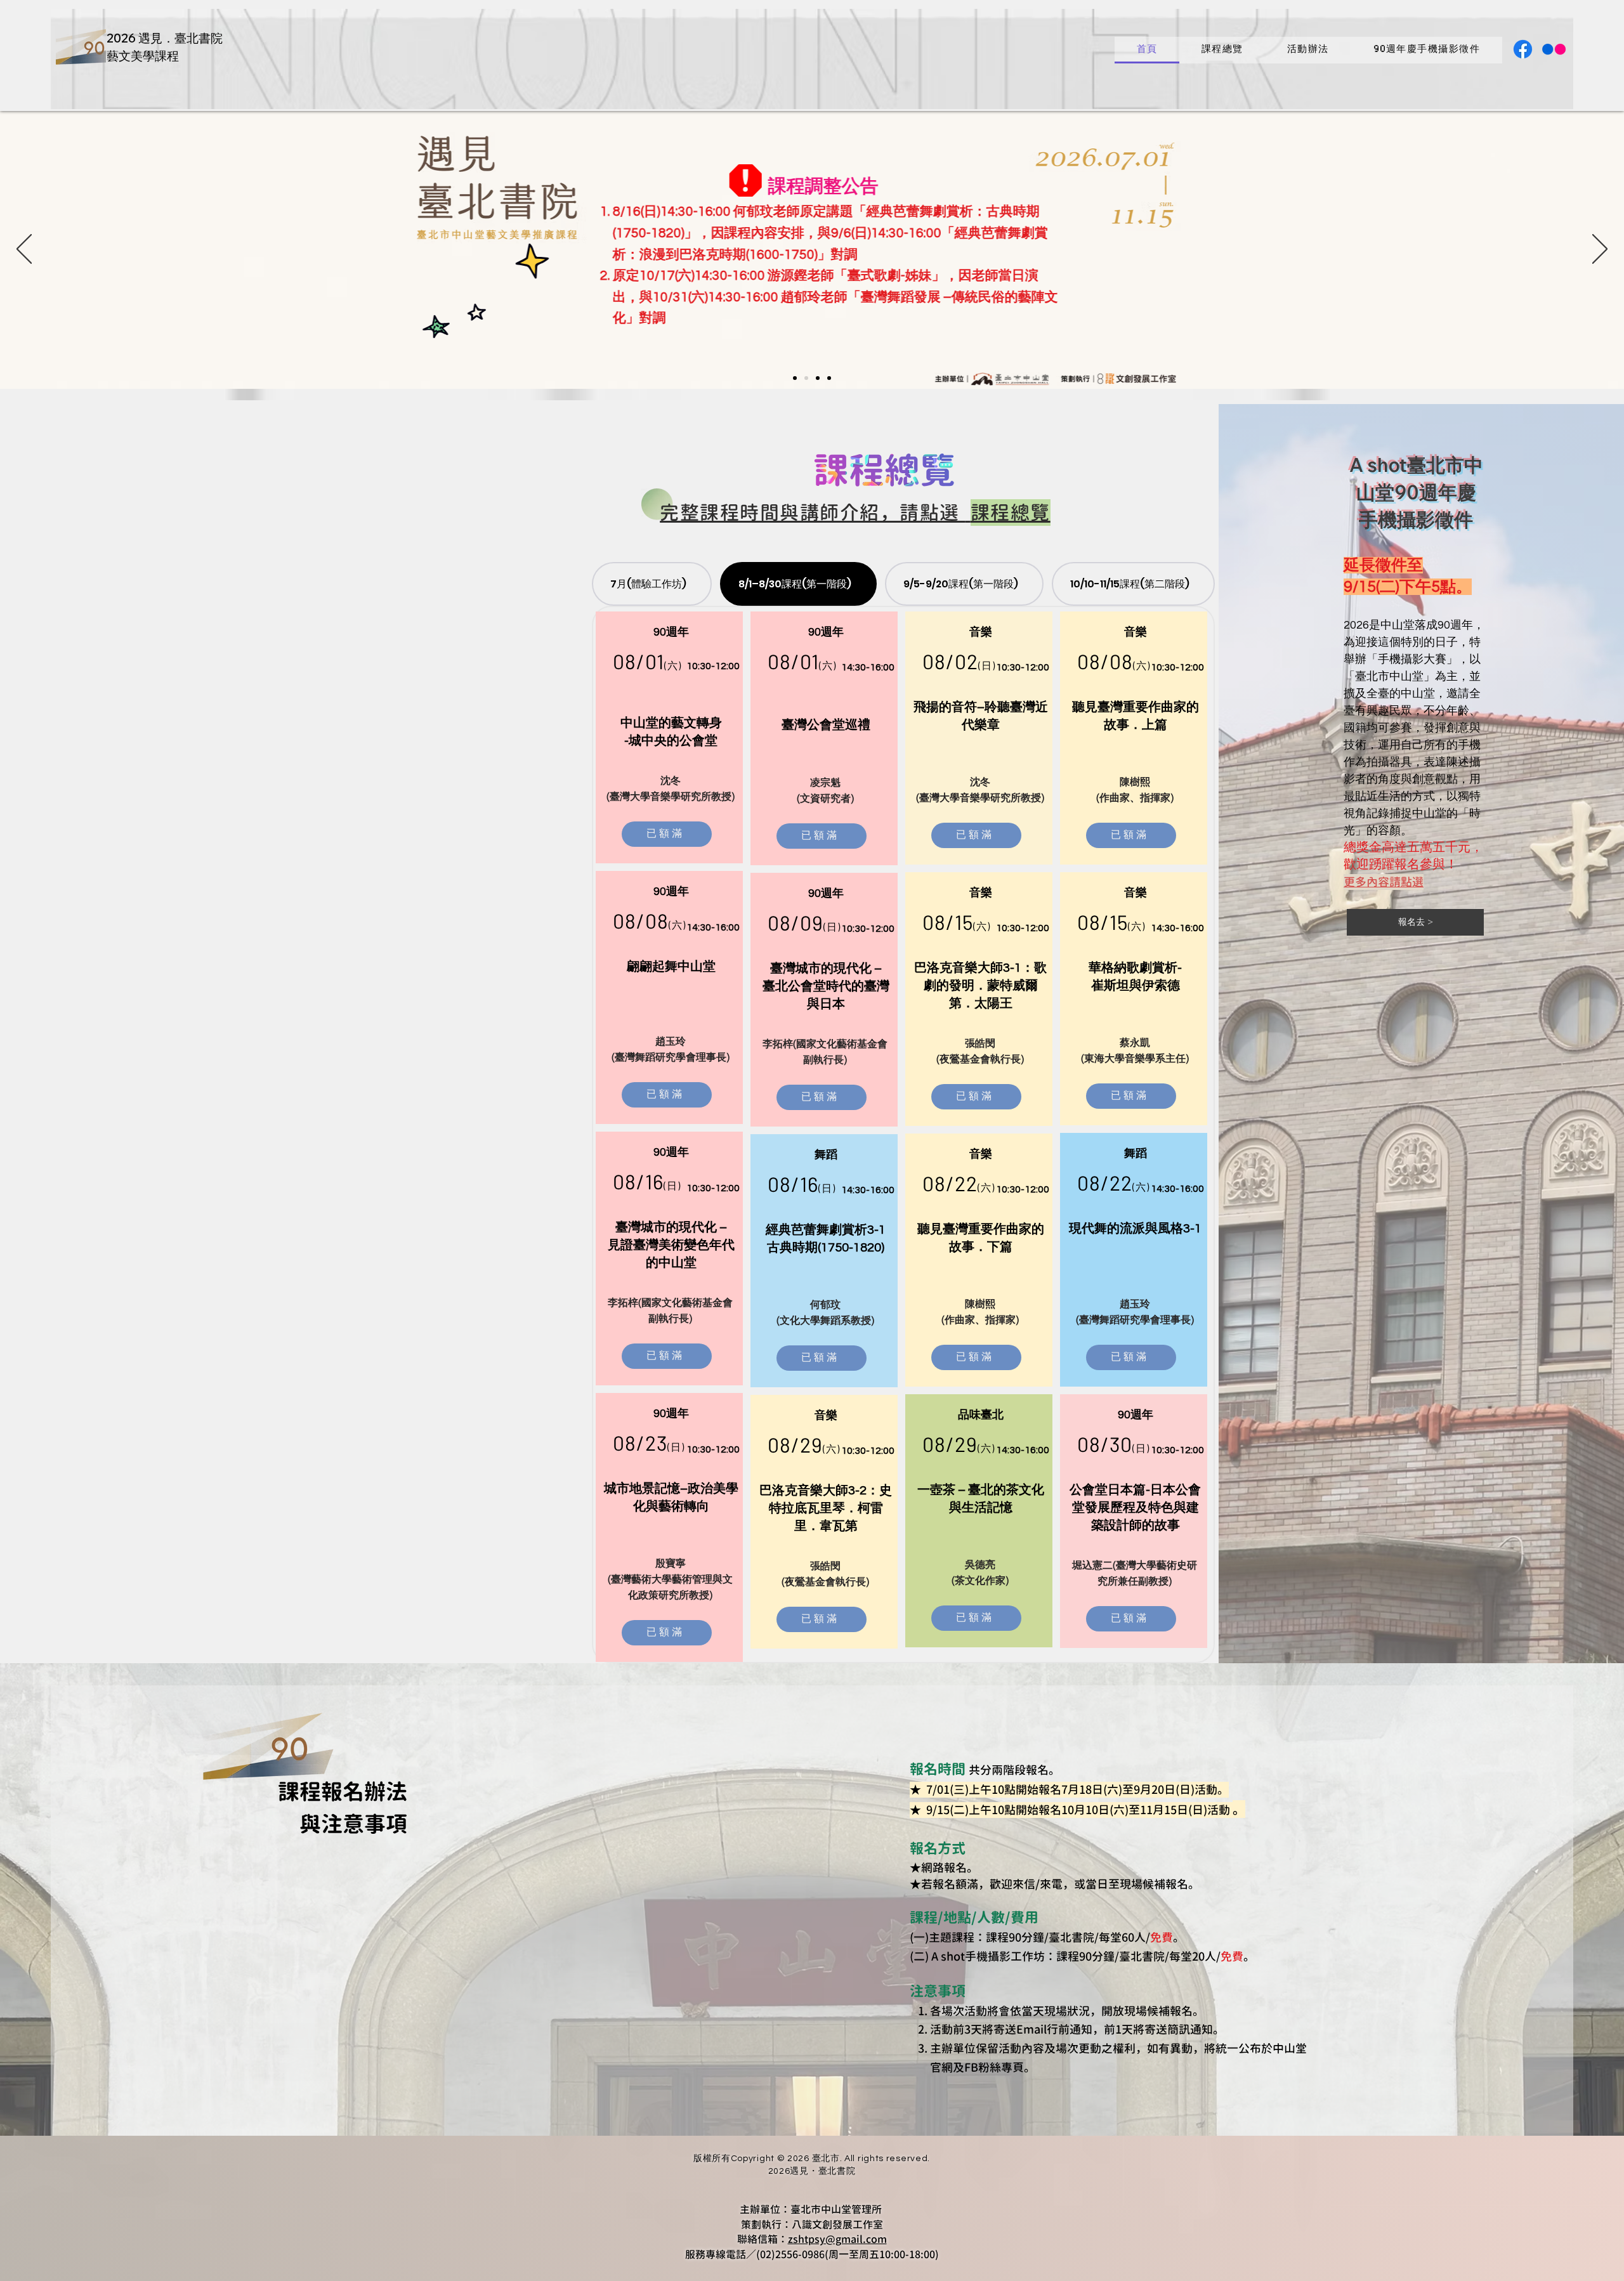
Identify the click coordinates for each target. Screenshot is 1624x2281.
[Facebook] (1523, 49)
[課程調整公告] (795, 378)
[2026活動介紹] (806, 378)
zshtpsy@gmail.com (837, 2239)
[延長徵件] (829, 378)
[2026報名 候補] (818, 378)
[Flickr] (1554, 49)
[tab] (652, 584)
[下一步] (1600, 250)
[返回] (24, 250)
